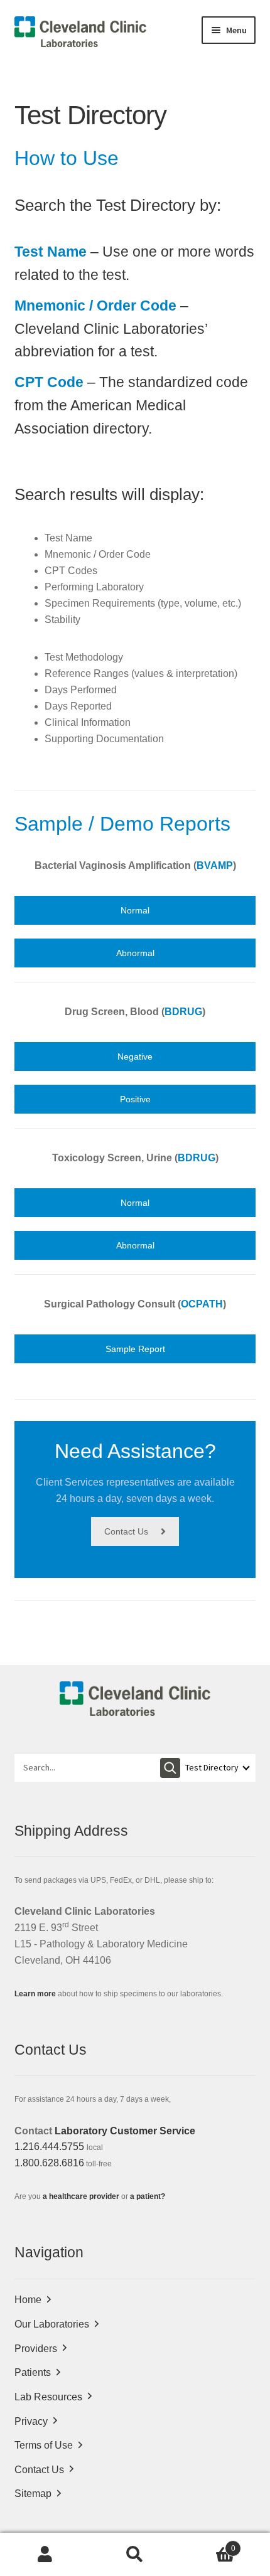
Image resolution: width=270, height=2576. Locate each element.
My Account (45, 2555)
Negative (135, 1056)
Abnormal (135, 953)
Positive (135, 1099)
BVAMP (215, 865)
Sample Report (135, 1349)
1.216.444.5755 (49, 2147)
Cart (208, 2544)
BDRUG (183, 1012)
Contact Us (126, 1531)
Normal (135, 910)
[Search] (170, 1768)
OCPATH (202, 1304)
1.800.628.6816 (49, 2163)
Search (135, 2555)
